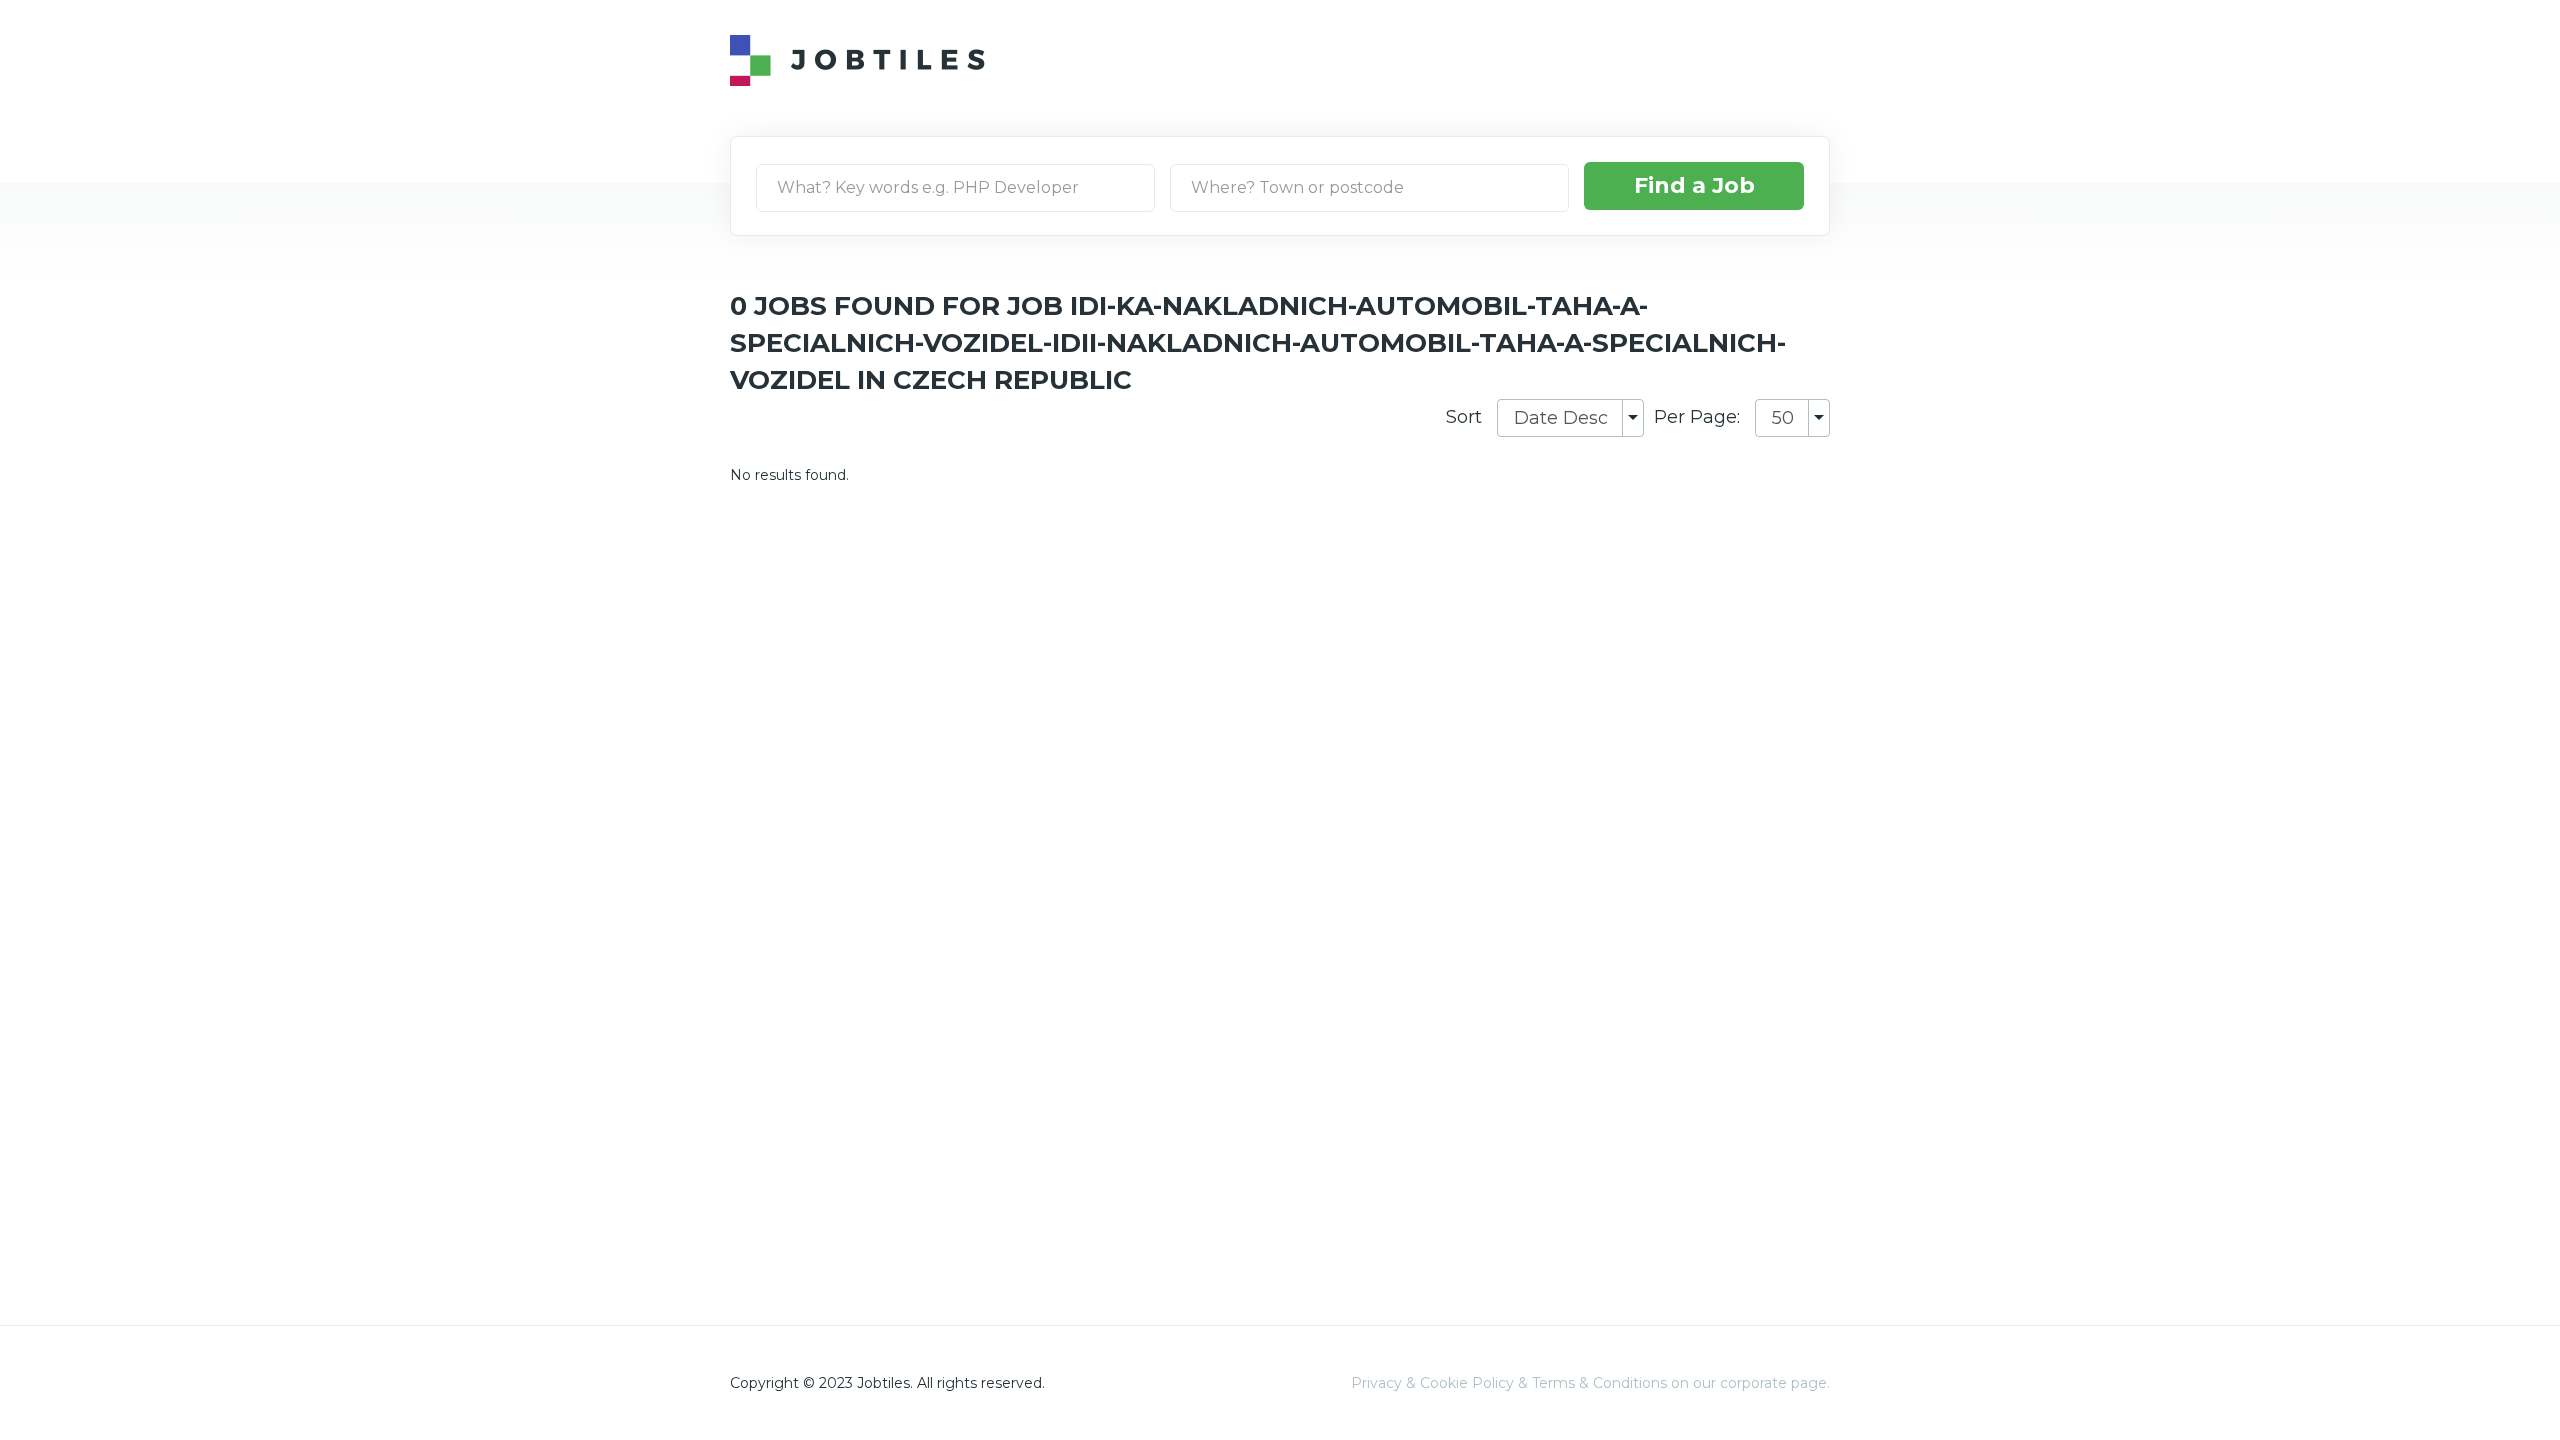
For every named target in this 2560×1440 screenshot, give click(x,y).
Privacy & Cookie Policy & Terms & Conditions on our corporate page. (1590, 1383)
